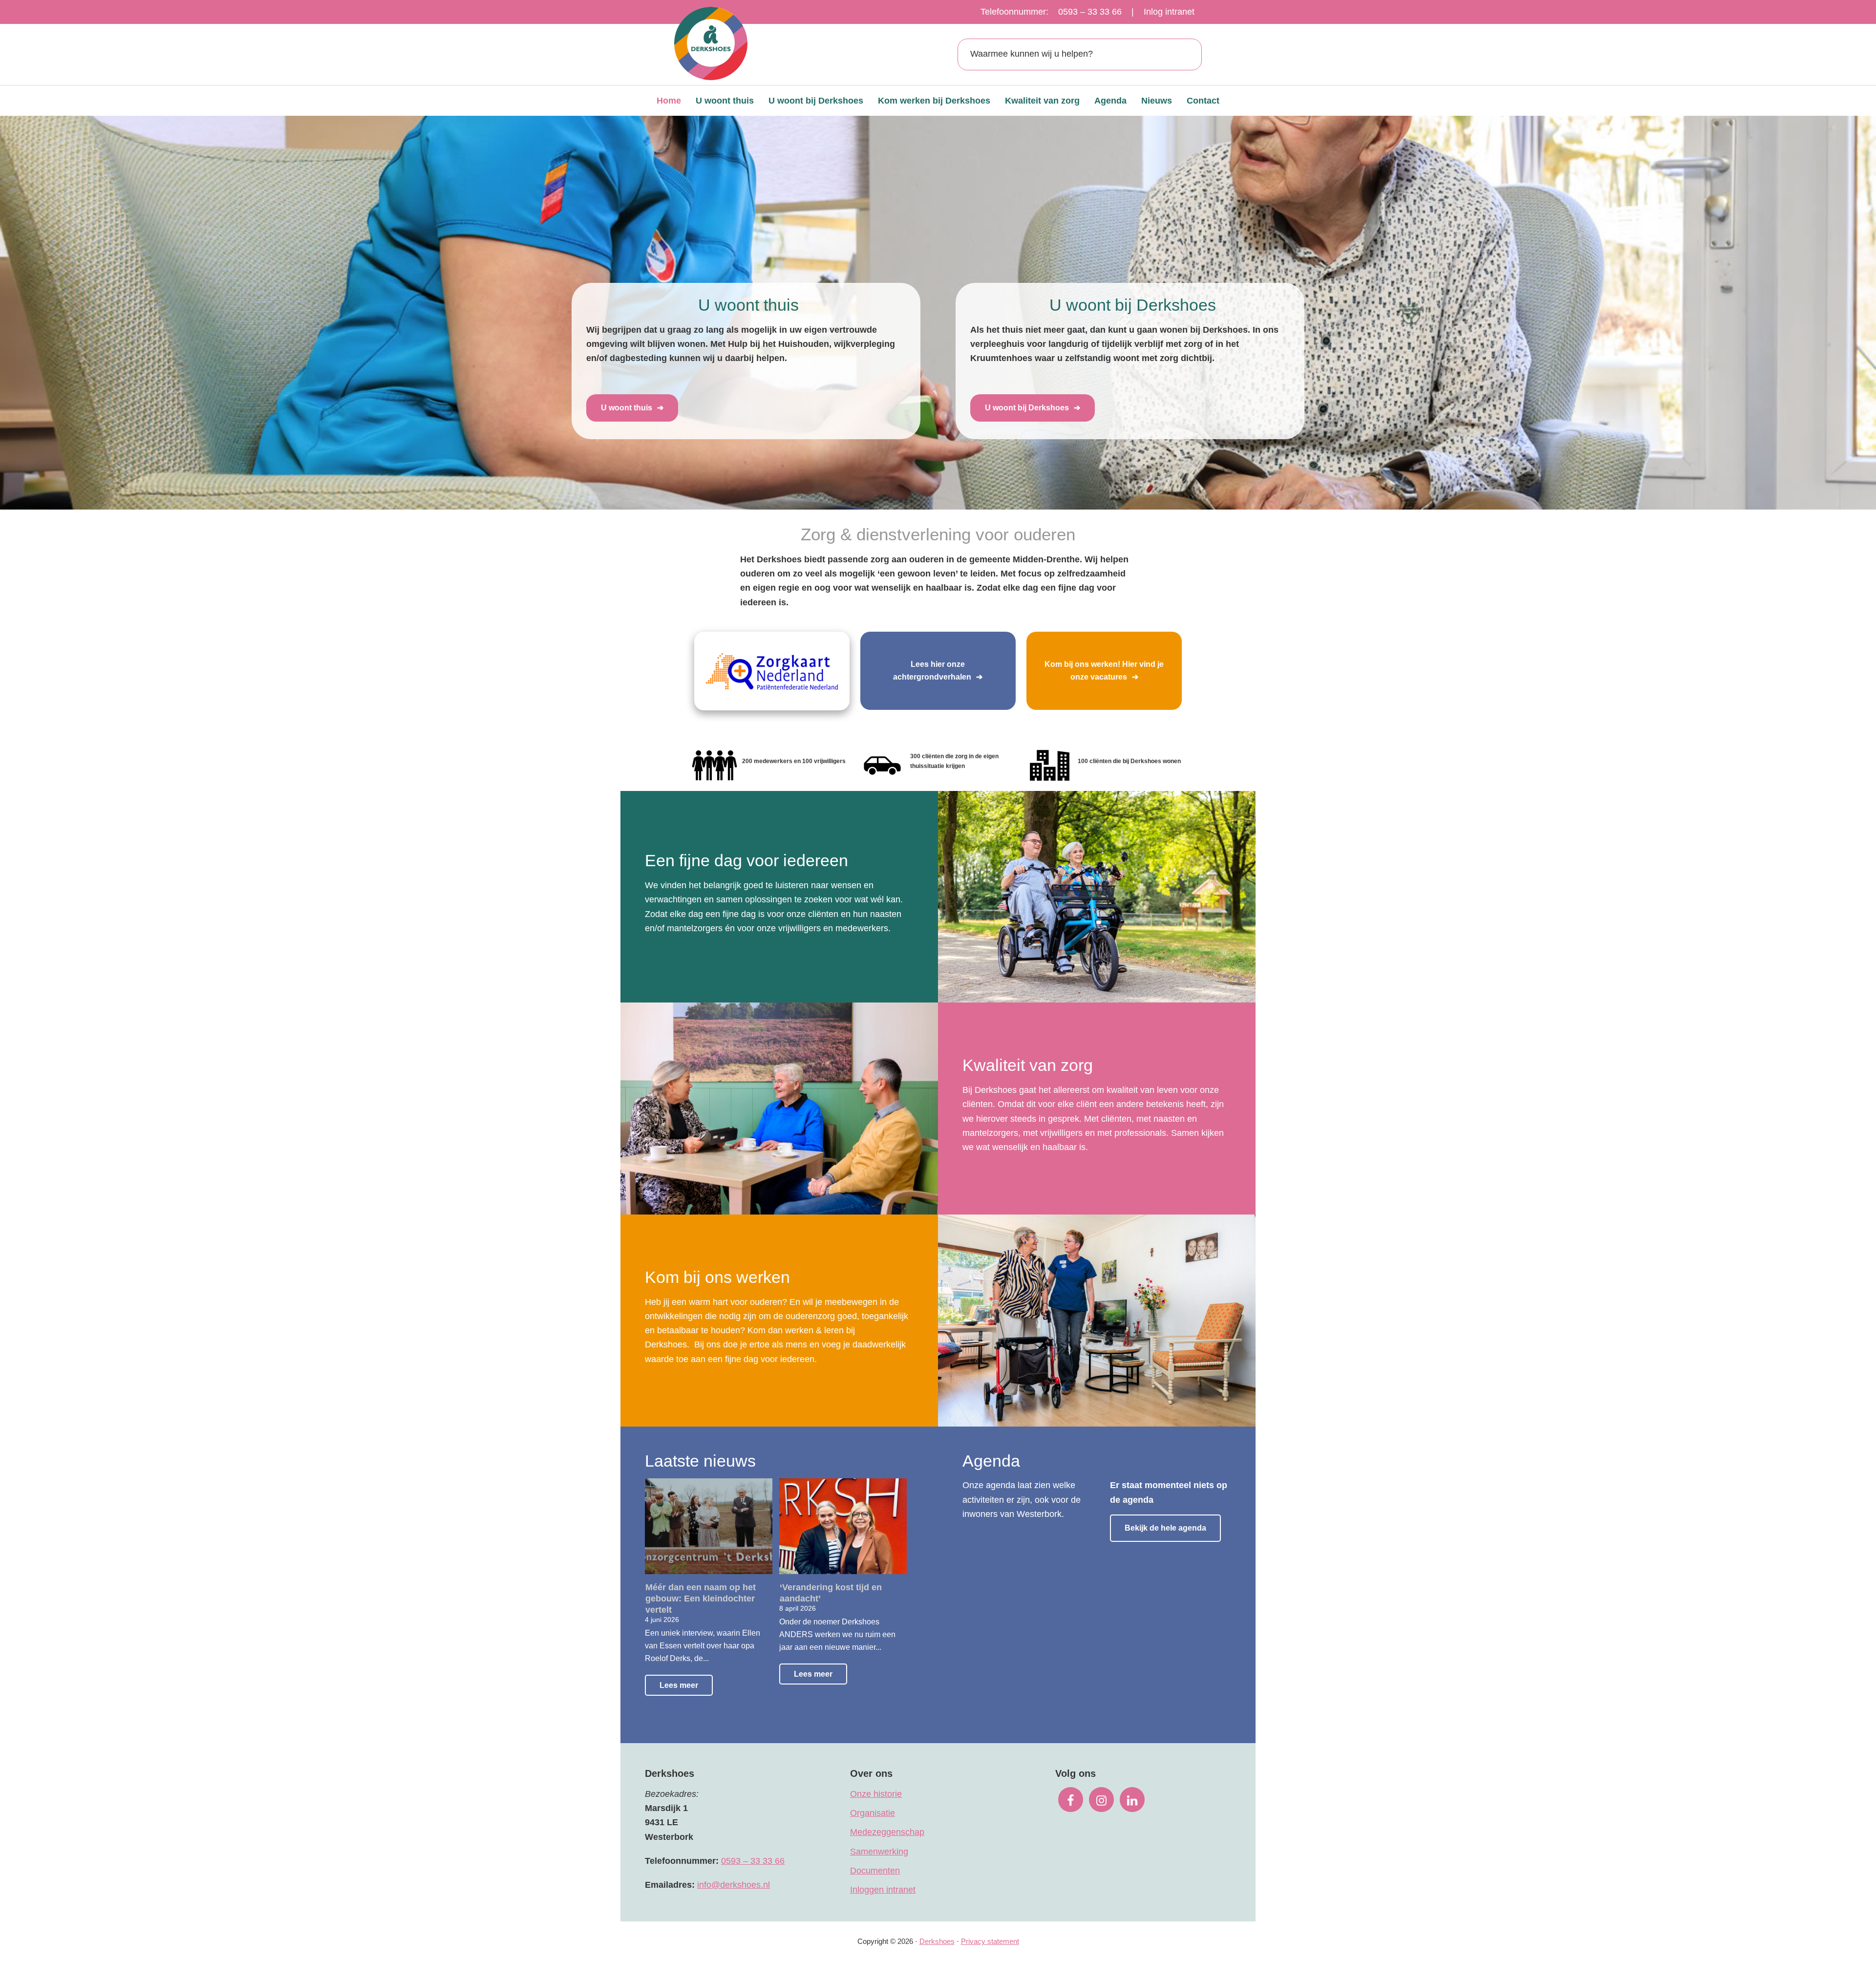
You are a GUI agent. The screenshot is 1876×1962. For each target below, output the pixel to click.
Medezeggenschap (887, 1832)
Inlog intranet (1169, 12)
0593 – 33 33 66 (1090, 12)
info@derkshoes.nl (734, 1885)
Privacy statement (990, 1941)
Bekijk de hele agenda (1165, 1528)
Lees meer (679, 1685)
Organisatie (873, 1813)
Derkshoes (937, 1941)
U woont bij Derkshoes (1027, 408)
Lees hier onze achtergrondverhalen (932, 671)
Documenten (875, 1871)
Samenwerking (879, 1852)
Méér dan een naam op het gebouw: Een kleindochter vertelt (701, 1599)
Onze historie (876, 1794)
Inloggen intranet (883, 1890)
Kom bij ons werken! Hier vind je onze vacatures (1104, 671)
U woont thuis (627, 408)
